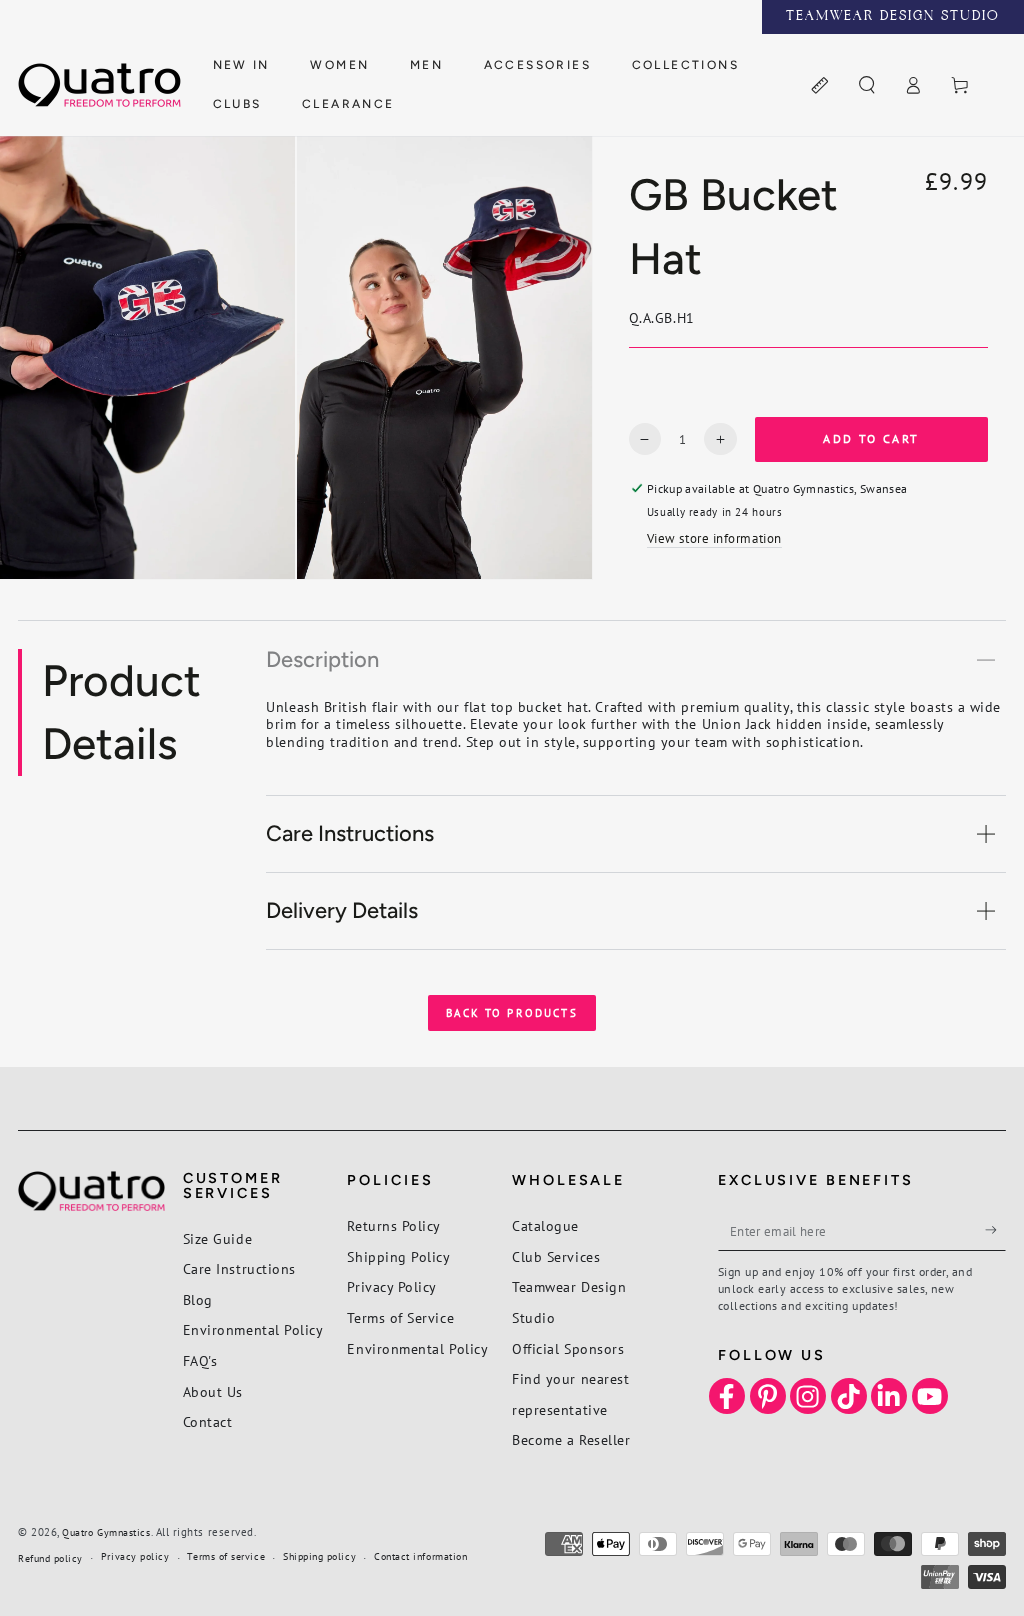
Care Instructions (239, 1268)
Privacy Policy (392, 1286)
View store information (714, 538)
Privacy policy (135, 1556)
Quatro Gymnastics (106, 1532)
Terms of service (226, 1556)
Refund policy (50, 1558)
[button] (866, 86)
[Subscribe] (995, 1230)
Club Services (556, 1256)
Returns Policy (394, 1225)
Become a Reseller (571, 1439)
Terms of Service (400, 1317)
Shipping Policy (398, 1256)
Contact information (420, 1556)
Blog (198, 1299)
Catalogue (545, 1225)
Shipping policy (319, 1556)
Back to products (512, 1013)
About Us (213, 1391)
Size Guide (217, 1238)
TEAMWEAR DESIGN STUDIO (893, 17)
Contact (208, 1421)
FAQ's (200, 1360)
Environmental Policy (253, 1329)
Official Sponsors (568, 1348)
